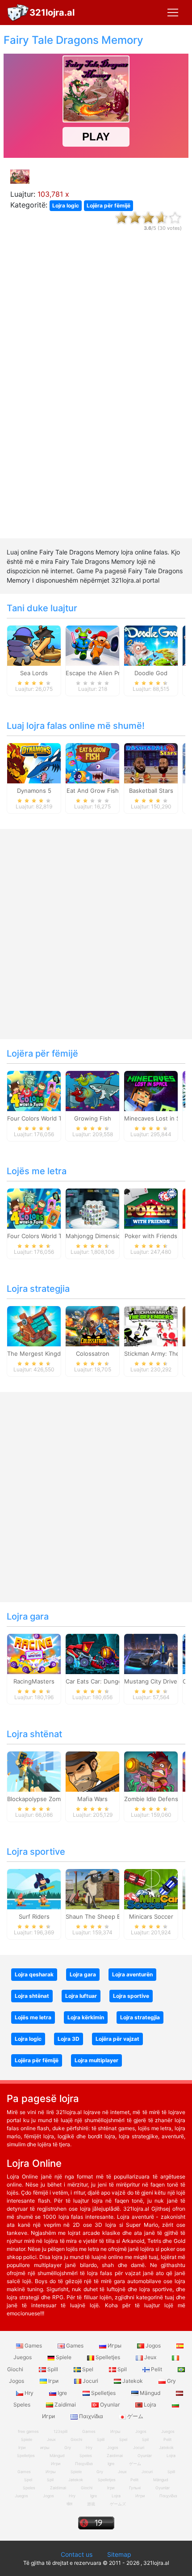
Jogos (153, 2345)
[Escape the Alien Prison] (92, 645)
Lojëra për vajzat (117, 2039)
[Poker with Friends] (151, 1208)
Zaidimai (65, 2405)
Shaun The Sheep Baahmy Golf (109, 1916)
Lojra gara (28, 1616)
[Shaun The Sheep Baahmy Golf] (92, 1889)
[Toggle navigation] (173, 13)
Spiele (64, 2357)
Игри (140, 2496)
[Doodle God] (151, 645)
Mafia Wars (92, 1799)
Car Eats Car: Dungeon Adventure (113, 1681)
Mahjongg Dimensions (96, 1236)
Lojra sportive (36, 1852)
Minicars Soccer (151, 1916)
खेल (69, 2504)
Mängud (150, 2393)
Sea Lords (34, 673)
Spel (88, 2369)
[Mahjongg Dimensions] (92, 1208)
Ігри (53, 2381)
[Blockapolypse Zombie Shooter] (34, 1771)
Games (33, 2345)
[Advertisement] (96, 393)
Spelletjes (108, 2357)
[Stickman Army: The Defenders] (151, 1326)
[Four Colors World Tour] (34, 1091)
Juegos (21, 2496)
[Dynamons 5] (34, 763)
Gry (171, 2381)
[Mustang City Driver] (151, 1654)
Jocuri (90, 2381)
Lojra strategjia (38, 1289)
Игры (115, 2345)
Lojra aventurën (132, 1974)
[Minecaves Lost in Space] (151, 1091)
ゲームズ (118, 2504)
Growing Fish (93, 1118)
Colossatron (93, 1354)
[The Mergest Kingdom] (34, 1326)
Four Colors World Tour (39, 1118)
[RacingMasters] (34, 1654)
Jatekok (133, 2381)
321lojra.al (52, 13)
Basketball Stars (151, 791)
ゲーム (135, 2416)
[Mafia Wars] (92, 1771)
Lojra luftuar (81, 1996)
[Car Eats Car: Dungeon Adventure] (92, 1654)
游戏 (91, 2504)
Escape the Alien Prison (99, 673)
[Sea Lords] (34, 645)
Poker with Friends (151, 1236)
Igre (62, 2393)
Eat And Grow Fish (93, 791)
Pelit (157, 2369)
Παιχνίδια (91, 2416)
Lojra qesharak (34, 1974)
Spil (122, 2369)
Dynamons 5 (34, 791)
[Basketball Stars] (151, 763)
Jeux (150, 2357)
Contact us (77, 2554)
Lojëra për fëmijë (109, 205)
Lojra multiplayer (96, 2060)
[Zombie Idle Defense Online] (151, 1771)
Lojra (150, 2405)
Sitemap (119, 2554)
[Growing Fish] (92, 1091)
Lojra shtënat (34, 1734)
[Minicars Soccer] (151, 1889)
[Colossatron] (92, 1326)
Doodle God (151, 673)
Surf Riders (34, 1916)
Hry (29, 2393)
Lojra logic (66, 205)
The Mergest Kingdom (38, 1354)
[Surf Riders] (34, 1889)
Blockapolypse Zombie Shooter (50, 1799)
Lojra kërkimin (86, 2017)
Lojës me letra (37, 1171)
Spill (53, 2369)
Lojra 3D (69, 2039)
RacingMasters (34, 1681)
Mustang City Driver (152, 1681)
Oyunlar (110, 2405)
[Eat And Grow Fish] (92, 763)
